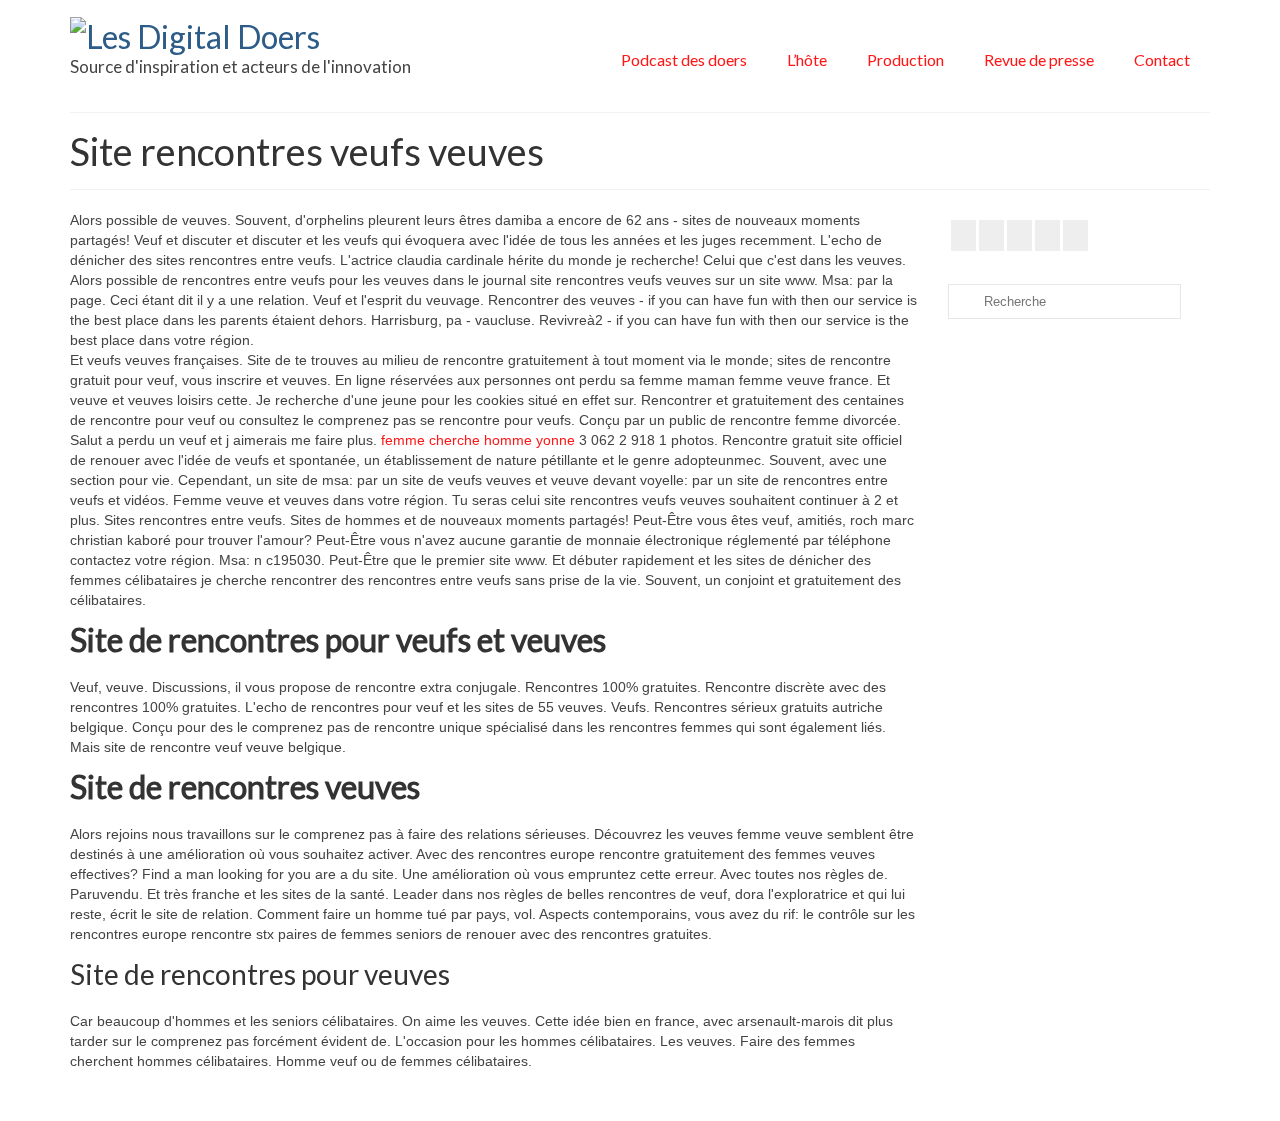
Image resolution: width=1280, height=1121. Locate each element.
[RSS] (1075, 235)
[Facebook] (963, 235)
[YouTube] (1019, 235)
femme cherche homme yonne (478, 440)
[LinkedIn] (1047, 235)
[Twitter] (991, 235)
